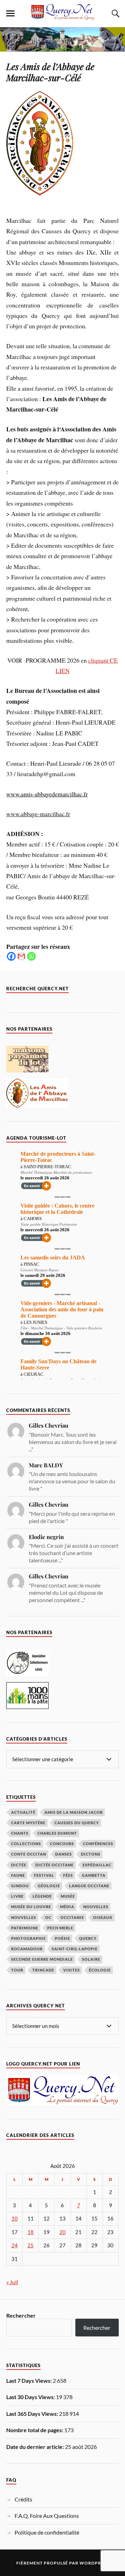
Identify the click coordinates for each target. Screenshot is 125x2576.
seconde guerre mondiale (42, 1959)
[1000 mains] (27, 1707)
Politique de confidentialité (47, 2532)
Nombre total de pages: (35, 2430)
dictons (91, 1854)
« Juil (12, 2282)
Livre (17, 1896)
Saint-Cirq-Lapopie (75, 1949)
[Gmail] (21, 956)
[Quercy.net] (62, 17)
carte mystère (28, 1823)
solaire (91, 1959)
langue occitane (89, 1886)
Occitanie (72, 1917)
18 (31, 2232)
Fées (68, 1875)
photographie (28, 1938)
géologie (49, 1886)
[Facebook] (11, 956)
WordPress (94, 2563)
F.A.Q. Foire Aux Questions (47, 2516)
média (67, 1907)
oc (48, 1917)
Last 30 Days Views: (31, 2397)
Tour (17, 1970)
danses (64, 1854)
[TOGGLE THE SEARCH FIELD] (115, 14)
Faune (18, 1875)
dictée (19, 1865)
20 (62, 2232)
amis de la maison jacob (74, 1812)
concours (62, 1844)
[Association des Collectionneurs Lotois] (27, 1674)
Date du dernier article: (36, 2447)
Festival (44, 1875)
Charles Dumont (57, 1833)
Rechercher (21, 2315)
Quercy (88, 1938)
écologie (100, 1970)
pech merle (60, 1928)
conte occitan (29, 1854)
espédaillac (97, 1865)
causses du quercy (77, 1823)
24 (15, 2245)
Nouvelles (96, 1907)
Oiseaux (103, 1917)
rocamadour (27, 1949)
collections (26, 1844)
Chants (20, 1833)
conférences (98, 1844)
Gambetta (94, 1875)
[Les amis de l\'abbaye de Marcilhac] (37, 1106)
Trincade (43, 1970)
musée (68, 1896)
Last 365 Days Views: (33, 2414)
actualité (23, 1812)
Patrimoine (25, 1928)
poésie (62, 1938)
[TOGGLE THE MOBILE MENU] (10, 14)
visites (72, 1970)
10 (15, 2219)
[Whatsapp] (31, 956)
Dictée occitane (55, 1865)
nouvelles (24, 1917)
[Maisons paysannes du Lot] (27, 1070)
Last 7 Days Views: (30, 2380)
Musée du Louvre (31, 1907)
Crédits (23, 2499)
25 (31, 2245)
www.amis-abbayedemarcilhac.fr (47, 794)
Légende (42, 1896)
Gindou (20, 1886)
